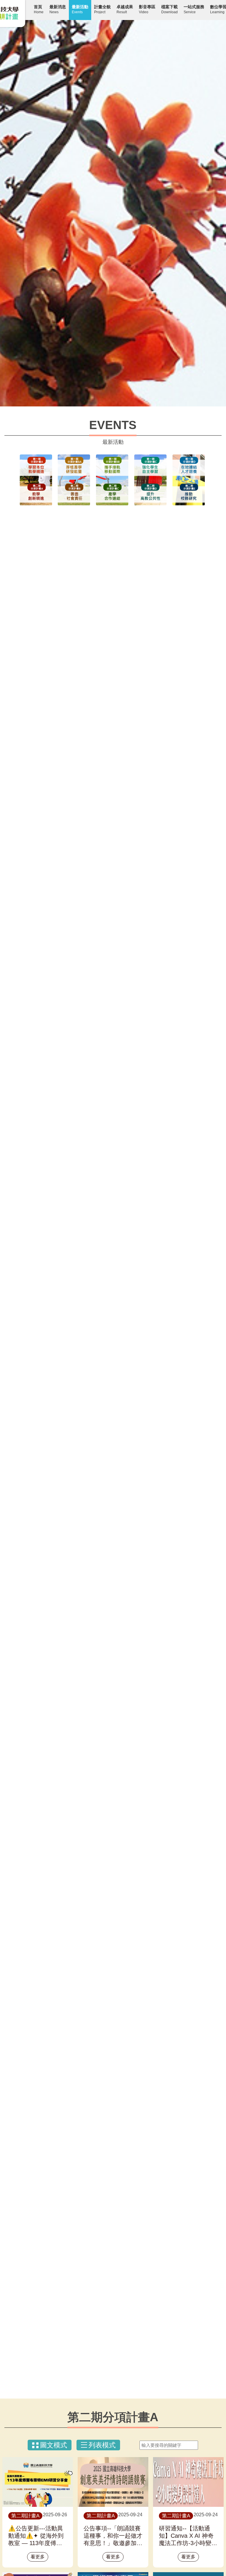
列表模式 (102, 2445)
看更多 (38, 2557)
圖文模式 (54, 2445)
